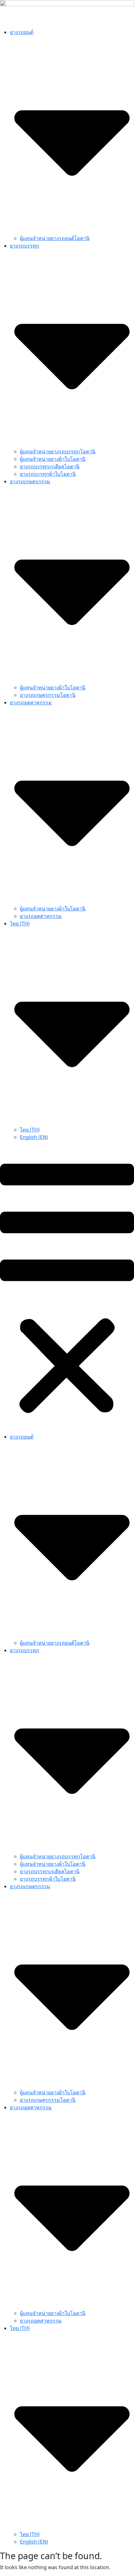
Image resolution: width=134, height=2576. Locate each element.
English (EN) (34, 1137)
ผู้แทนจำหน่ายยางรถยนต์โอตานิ (55, 238)
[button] (67, 1289)
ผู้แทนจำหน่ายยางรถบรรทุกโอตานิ (58, 451)
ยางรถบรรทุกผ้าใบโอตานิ (48, 474)
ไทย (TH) (30, 1130)
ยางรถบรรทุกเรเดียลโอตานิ (50, 466)
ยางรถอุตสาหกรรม (41, 916)
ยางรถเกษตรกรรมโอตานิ (48, 695)
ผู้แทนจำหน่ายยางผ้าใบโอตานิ (53, 459)
